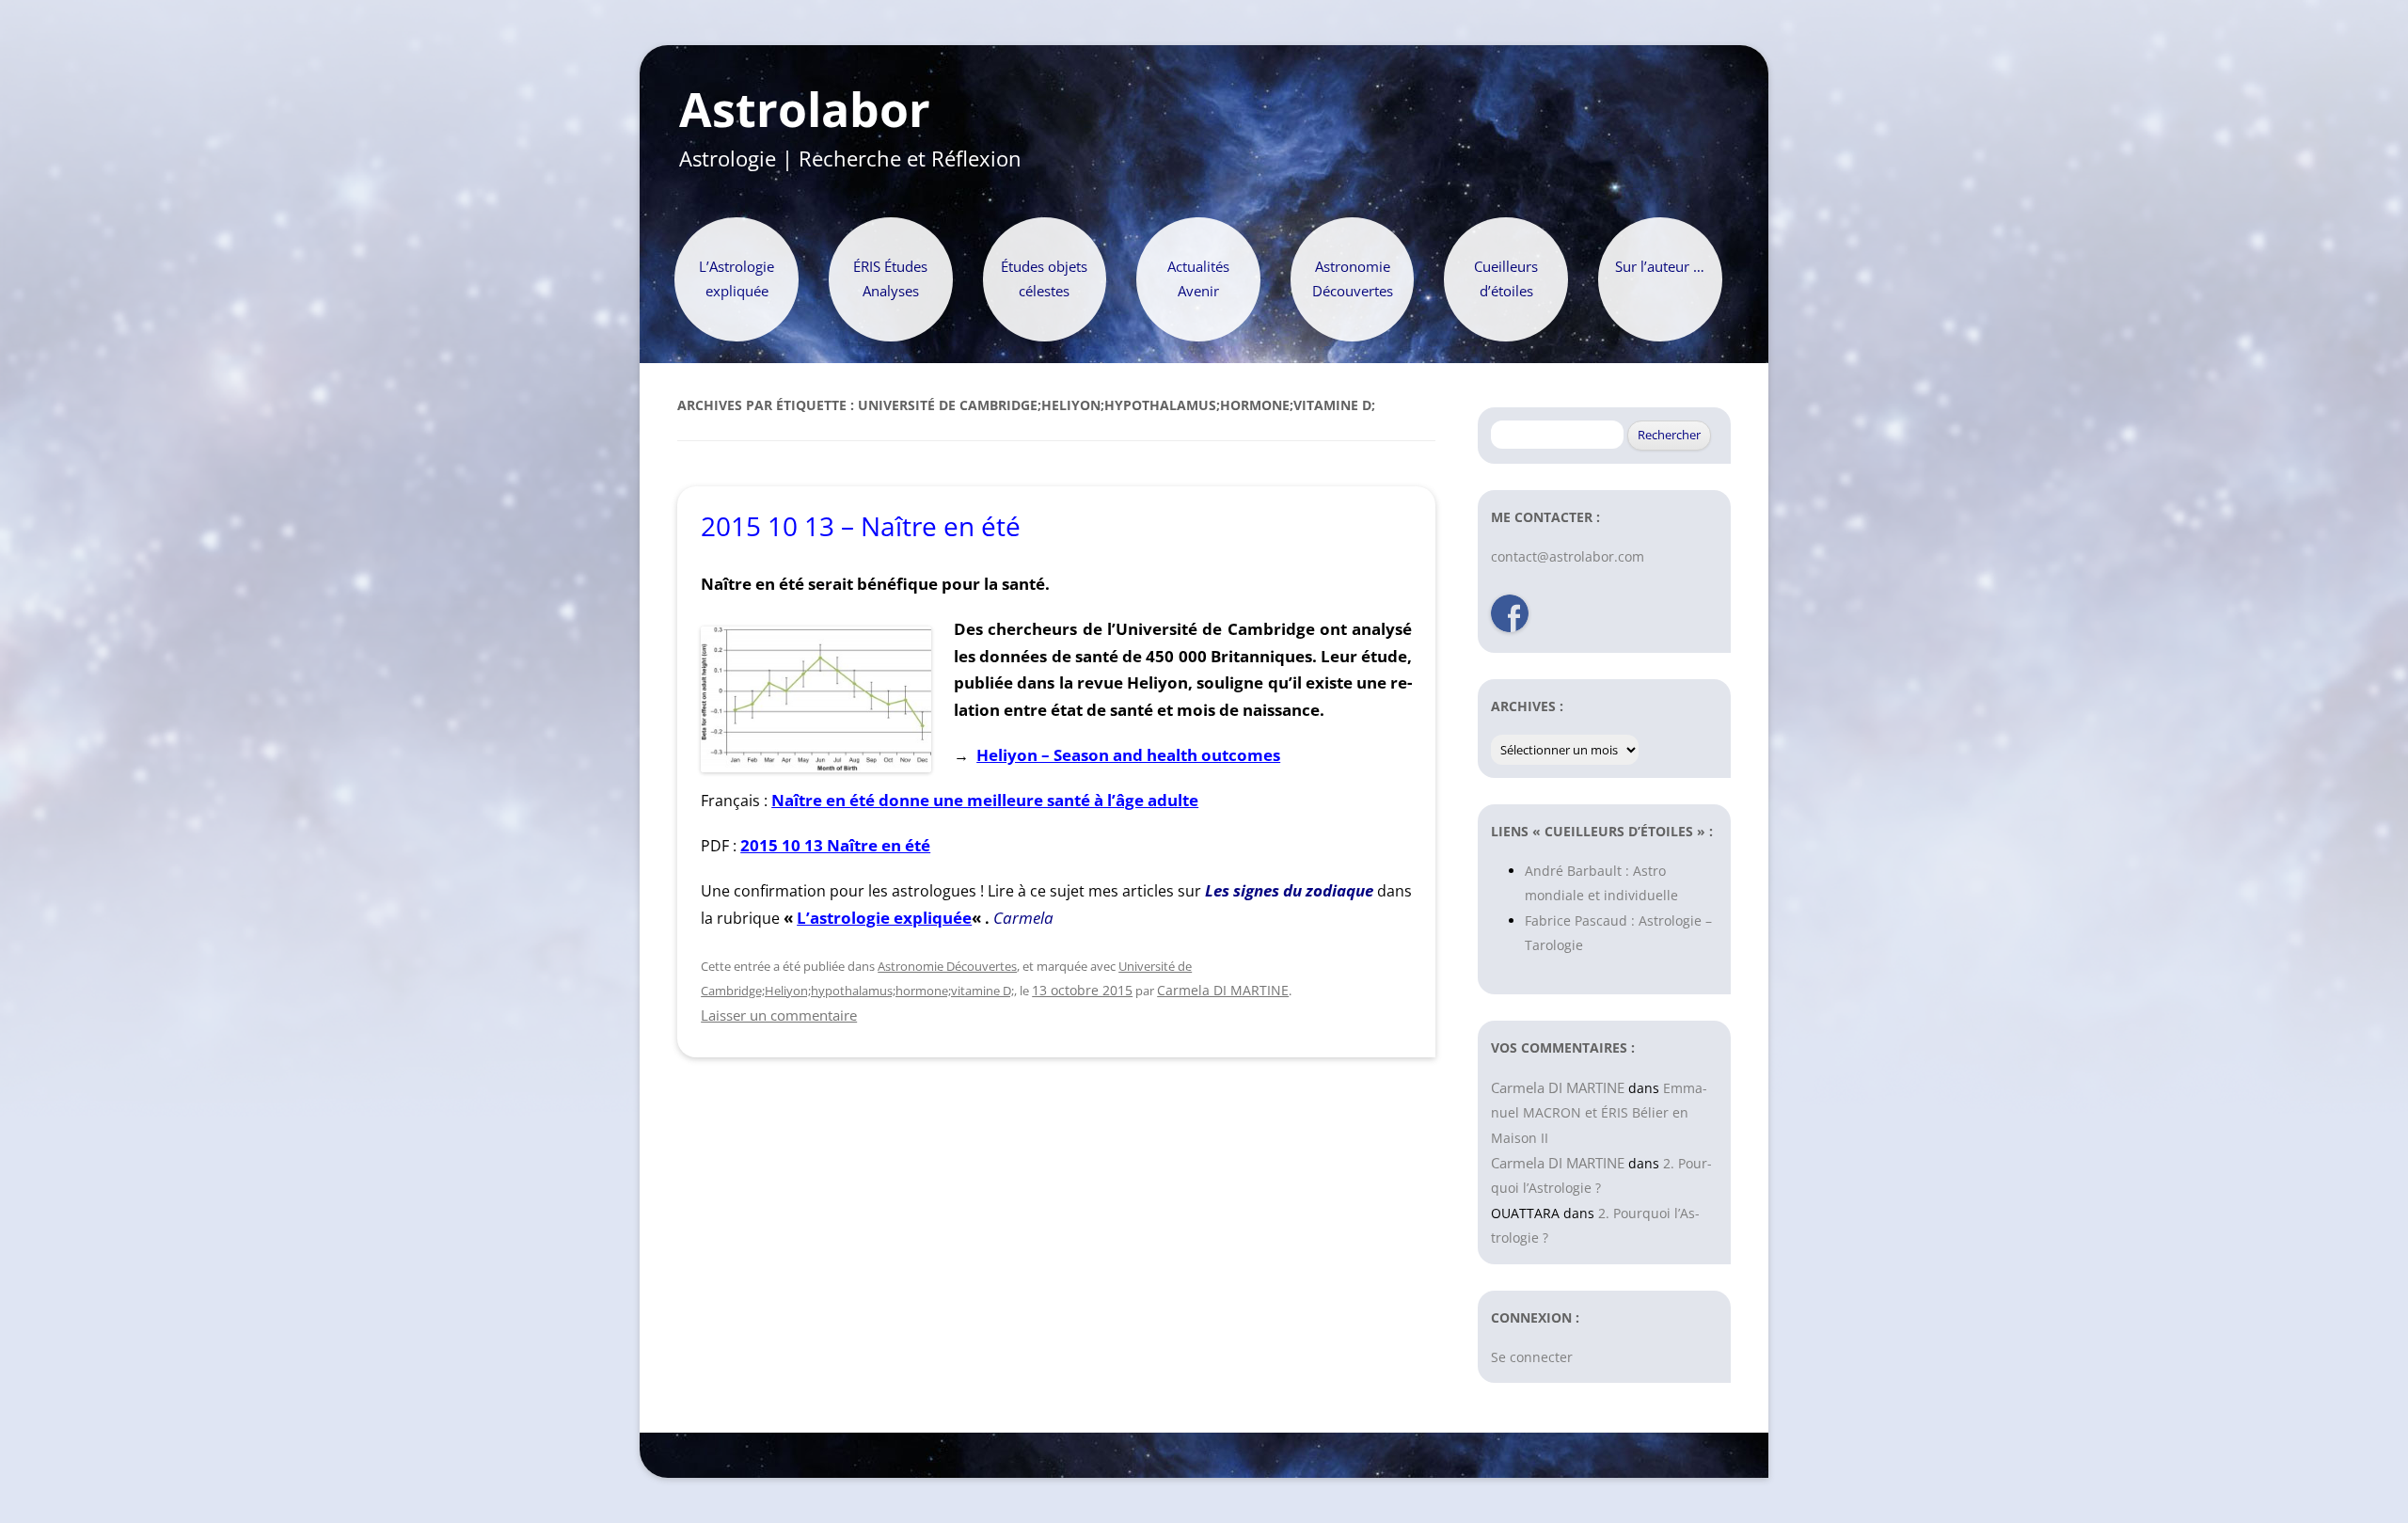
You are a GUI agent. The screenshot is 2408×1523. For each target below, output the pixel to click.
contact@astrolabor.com (1568, 556)
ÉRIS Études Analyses (890, 279)
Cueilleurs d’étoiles (1506, 279)
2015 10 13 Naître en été (835, 845)
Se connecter (1532, 1357)
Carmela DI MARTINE (1223, 990)
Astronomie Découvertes (1353, 279)
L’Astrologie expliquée (737, 279)
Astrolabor (805, 110)
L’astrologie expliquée (884, 918)
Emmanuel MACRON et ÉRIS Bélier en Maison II (1599, 1113)
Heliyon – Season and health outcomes (1128, 755)
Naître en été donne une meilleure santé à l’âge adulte (985, 800)
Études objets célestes (1044, 279)
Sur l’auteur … (1660, 267)
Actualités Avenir (1198, 279)
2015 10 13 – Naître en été (861, 526)
